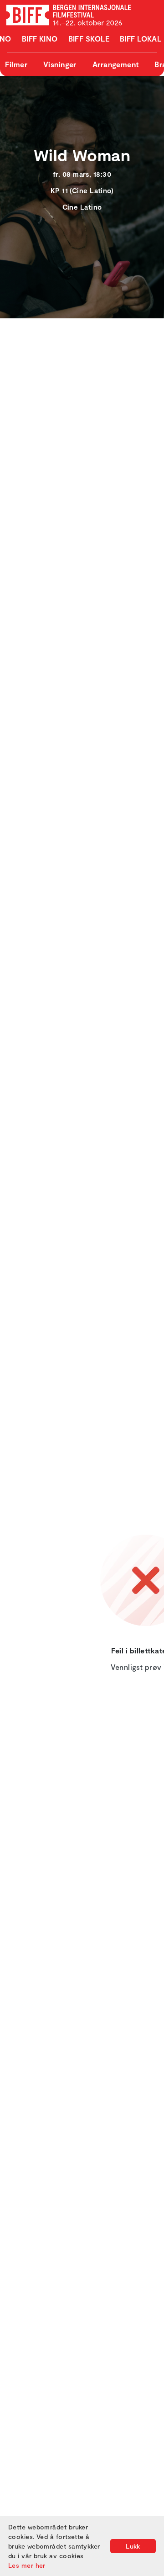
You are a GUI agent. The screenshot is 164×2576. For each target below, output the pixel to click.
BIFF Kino (40, 39)
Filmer (16, 64)
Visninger (60, 64)
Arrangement (116, 64)
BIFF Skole (89, 39)
